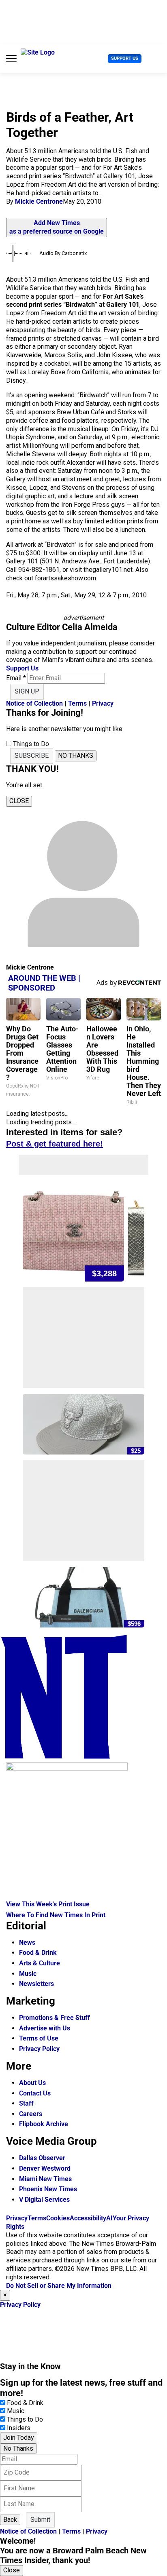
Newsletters (36, 1984)
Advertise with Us (45, 2028)
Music (28, 1974)
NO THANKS (76, 756)
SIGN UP (27, 691)
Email (16, 678)
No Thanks (18, 2448)
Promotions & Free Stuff (55, 2018)
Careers (31, 2114)
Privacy (103, 703)
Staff (26, 2103)
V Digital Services (44, 2200)
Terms (77, 703)
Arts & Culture (40, 1963)
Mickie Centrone (39, 201)
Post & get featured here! (55, 1144)
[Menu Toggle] (11, 59)
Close (12, 2570)
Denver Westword (45, 2168)
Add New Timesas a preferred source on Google (57, 227)
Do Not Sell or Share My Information (59, 2286)
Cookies (58, 2218)
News (27, 1943)
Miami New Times (45, 2179)
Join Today (19, 2438)
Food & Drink (38, 1953)
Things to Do (25, 2419)
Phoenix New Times (48, 2189)
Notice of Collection (34, 703)
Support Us (125, 58)
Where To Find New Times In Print (56, 1915)
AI (109, 2218)
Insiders (19, 2428)
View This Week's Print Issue (48, 1904)
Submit (40, 2520)
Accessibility (88, 2218)
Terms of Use (39, 2038)
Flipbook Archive (44, 2124)
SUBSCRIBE (32, 756)
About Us (32, 2083)
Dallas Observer (42, 2158)
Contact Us (35, 2093)
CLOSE (19, 801)
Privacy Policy (39, 2049)
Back (10, 2520)
